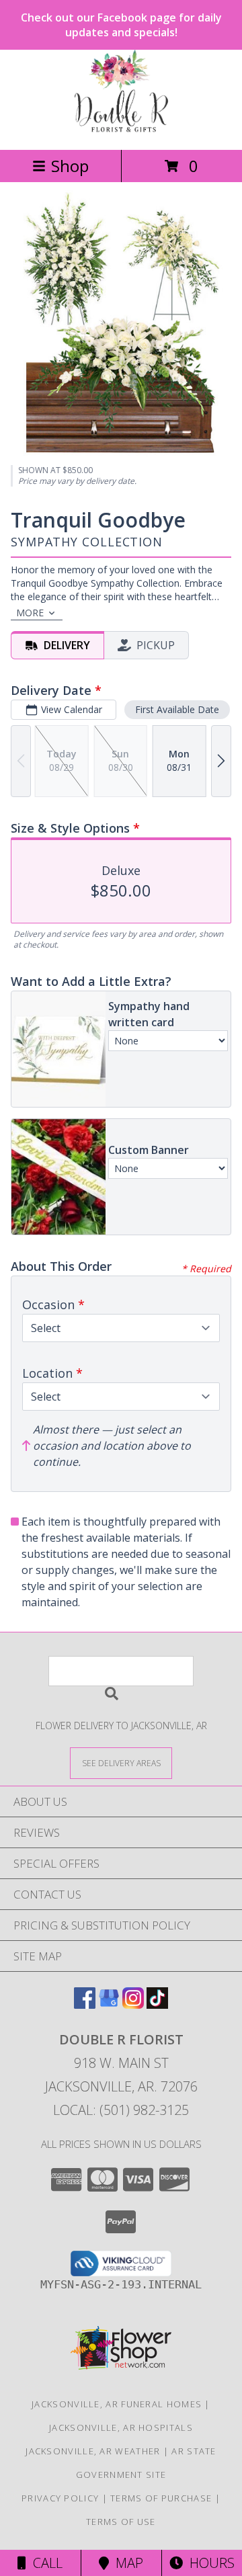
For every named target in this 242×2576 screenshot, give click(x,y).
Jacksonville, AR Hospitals (121, 2427)
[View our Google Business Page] (109, 2004)
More (30, 613)
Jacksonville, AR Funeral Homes (117, 2404)
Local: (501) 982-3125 (121, 2110)
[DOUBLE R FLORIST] (121, 130)
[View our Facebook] (85, 2004)
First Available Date (177, 709)
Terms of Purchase (161, 2498)
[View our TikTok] (157, 2004)
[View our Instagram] (133, 2004)
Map (126, 2563)
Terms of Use (121, 2522)
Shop (70, 166)
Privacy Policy (60, 2498)
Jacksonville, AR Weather (93, 2451)
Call (44, 2563)
